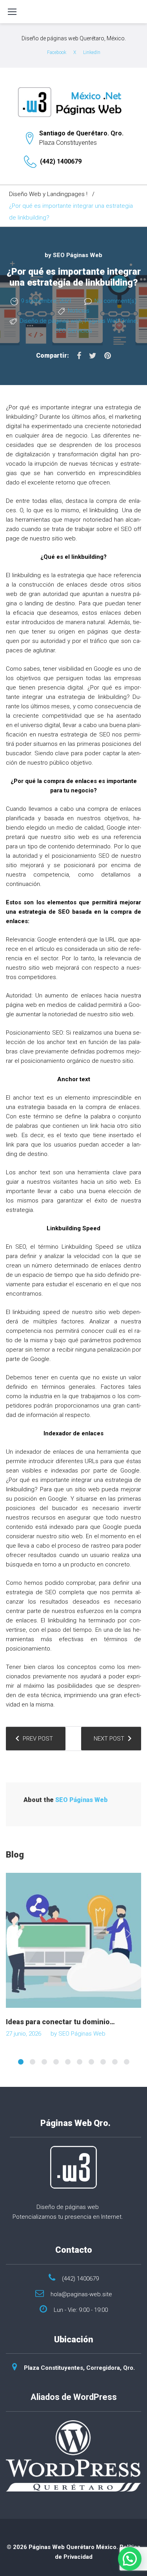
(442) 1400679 (61, 161)
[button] (130, 2559)
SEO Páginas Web (78, 255)
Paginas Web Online (111, 321)
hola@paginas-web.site (81, 2294)
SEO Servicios (73, 331)
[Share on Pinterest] (108, 356)
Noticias (79, 311)
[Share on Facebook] (79, 356)
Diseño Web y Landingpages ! (48, 194)
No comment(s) (115, 301)
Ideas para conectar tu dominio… (60, 2022)
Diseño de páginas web (51, 321)
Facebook (57, 52)
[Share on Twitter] (93, 356)
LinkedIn (92, 52)
